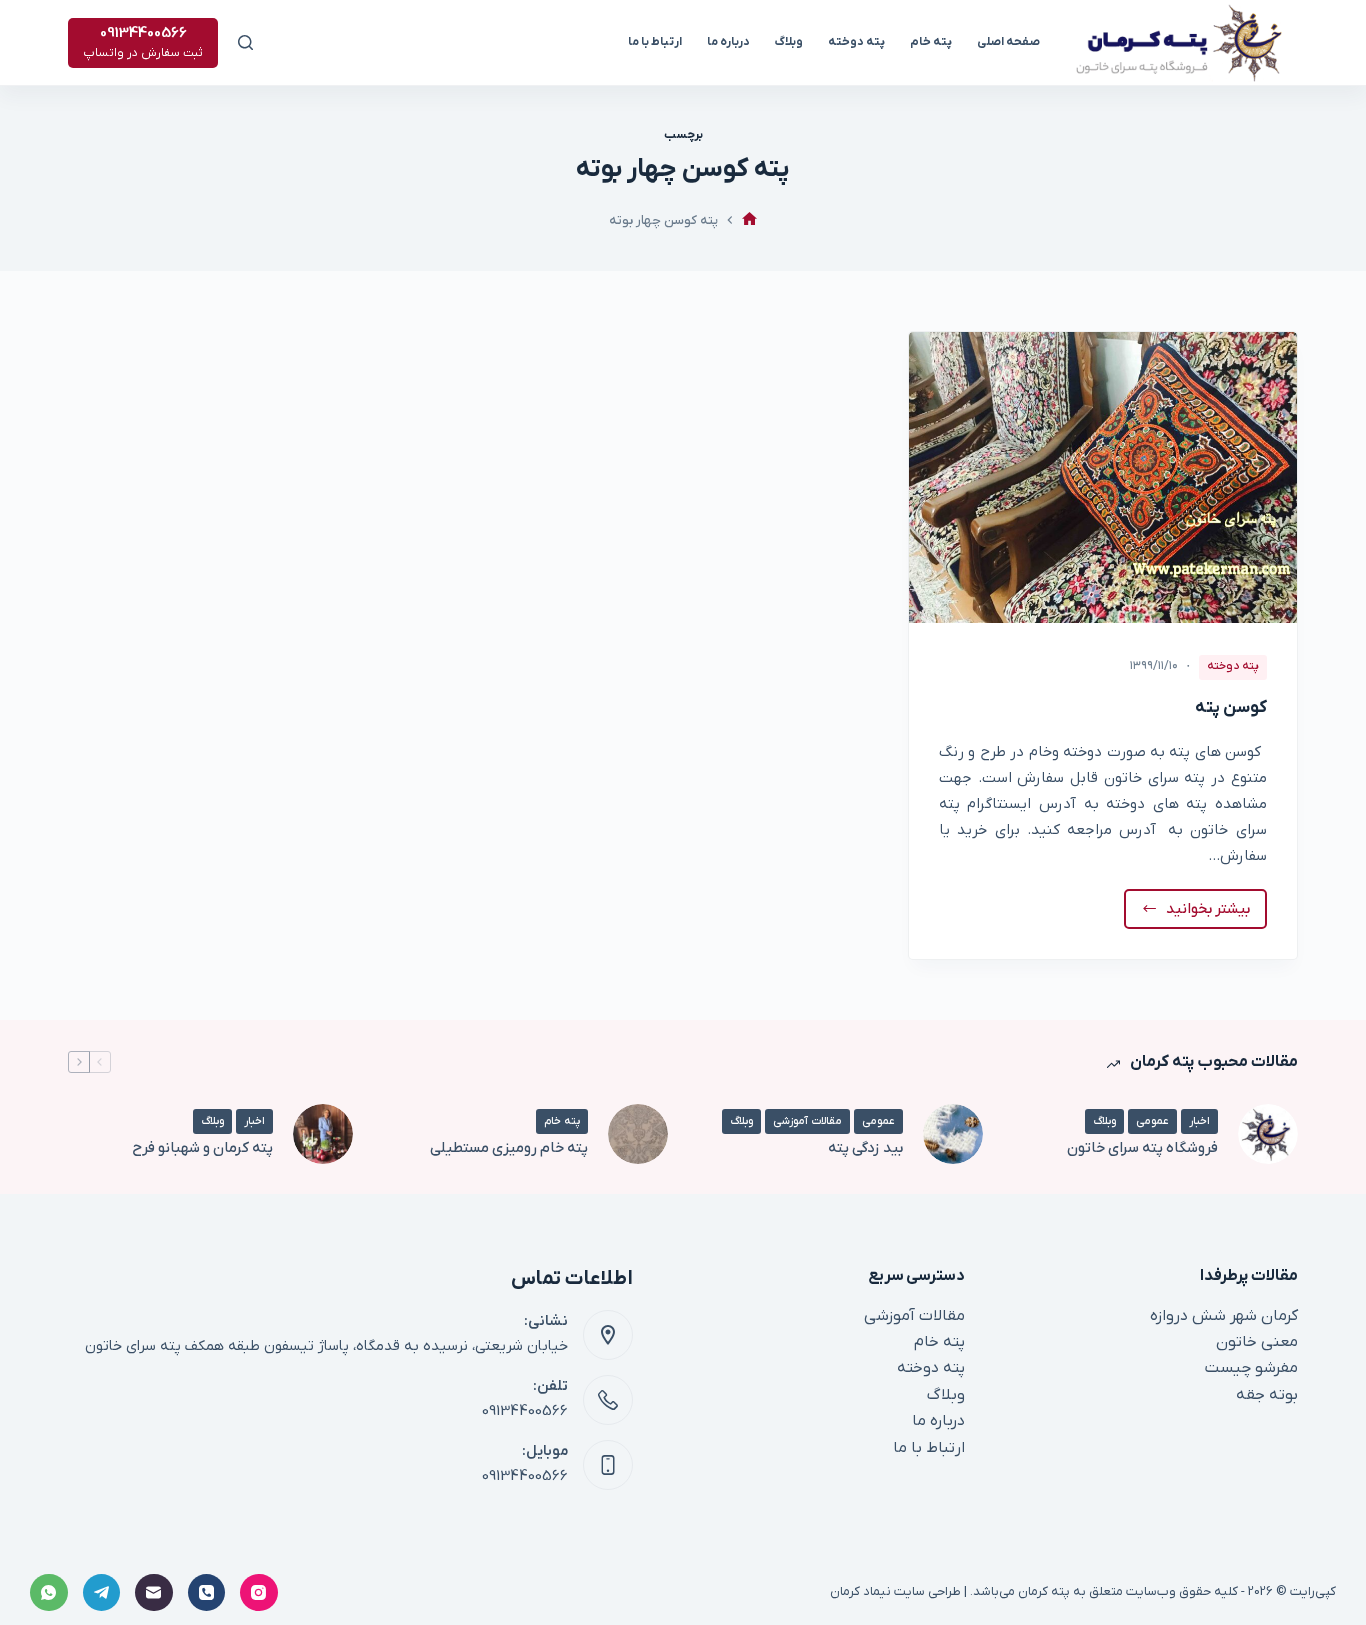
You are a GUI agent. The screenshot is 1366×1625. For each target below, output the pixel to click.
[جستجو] (245, 42)
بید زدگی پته (865, 1148)
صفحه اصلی (1008, 42)
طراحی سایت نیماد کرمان (895, 1591)
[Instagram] (259, 1593)
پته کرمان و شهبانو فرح (202, 1148)
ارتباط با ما (655, 42)
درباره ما (728, 42)
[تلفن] (207, 1593)
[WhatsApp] (49, 1593)
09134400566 (525, 1411)
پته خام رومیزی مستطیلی (509, 1148)
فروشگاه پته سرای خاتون (1142, 1148)
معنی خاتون (1257, 1342)
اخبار (1199, 1121)
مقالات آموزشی (807, 1121)
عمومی (1152, 1121)
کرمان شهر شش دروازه (1224, 1316)
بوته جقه (1267, 1395)
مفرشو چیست (1251, 1368)
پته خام (931, 42)
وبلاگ (789, 42)
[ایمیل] (154, 1593)
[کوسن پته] (1103, 477)
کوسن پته (1231, 708)
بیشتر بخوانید (1205, 914)
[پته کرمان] (749, 220)
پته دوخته (856, 42)
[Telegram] (102, 1593)
